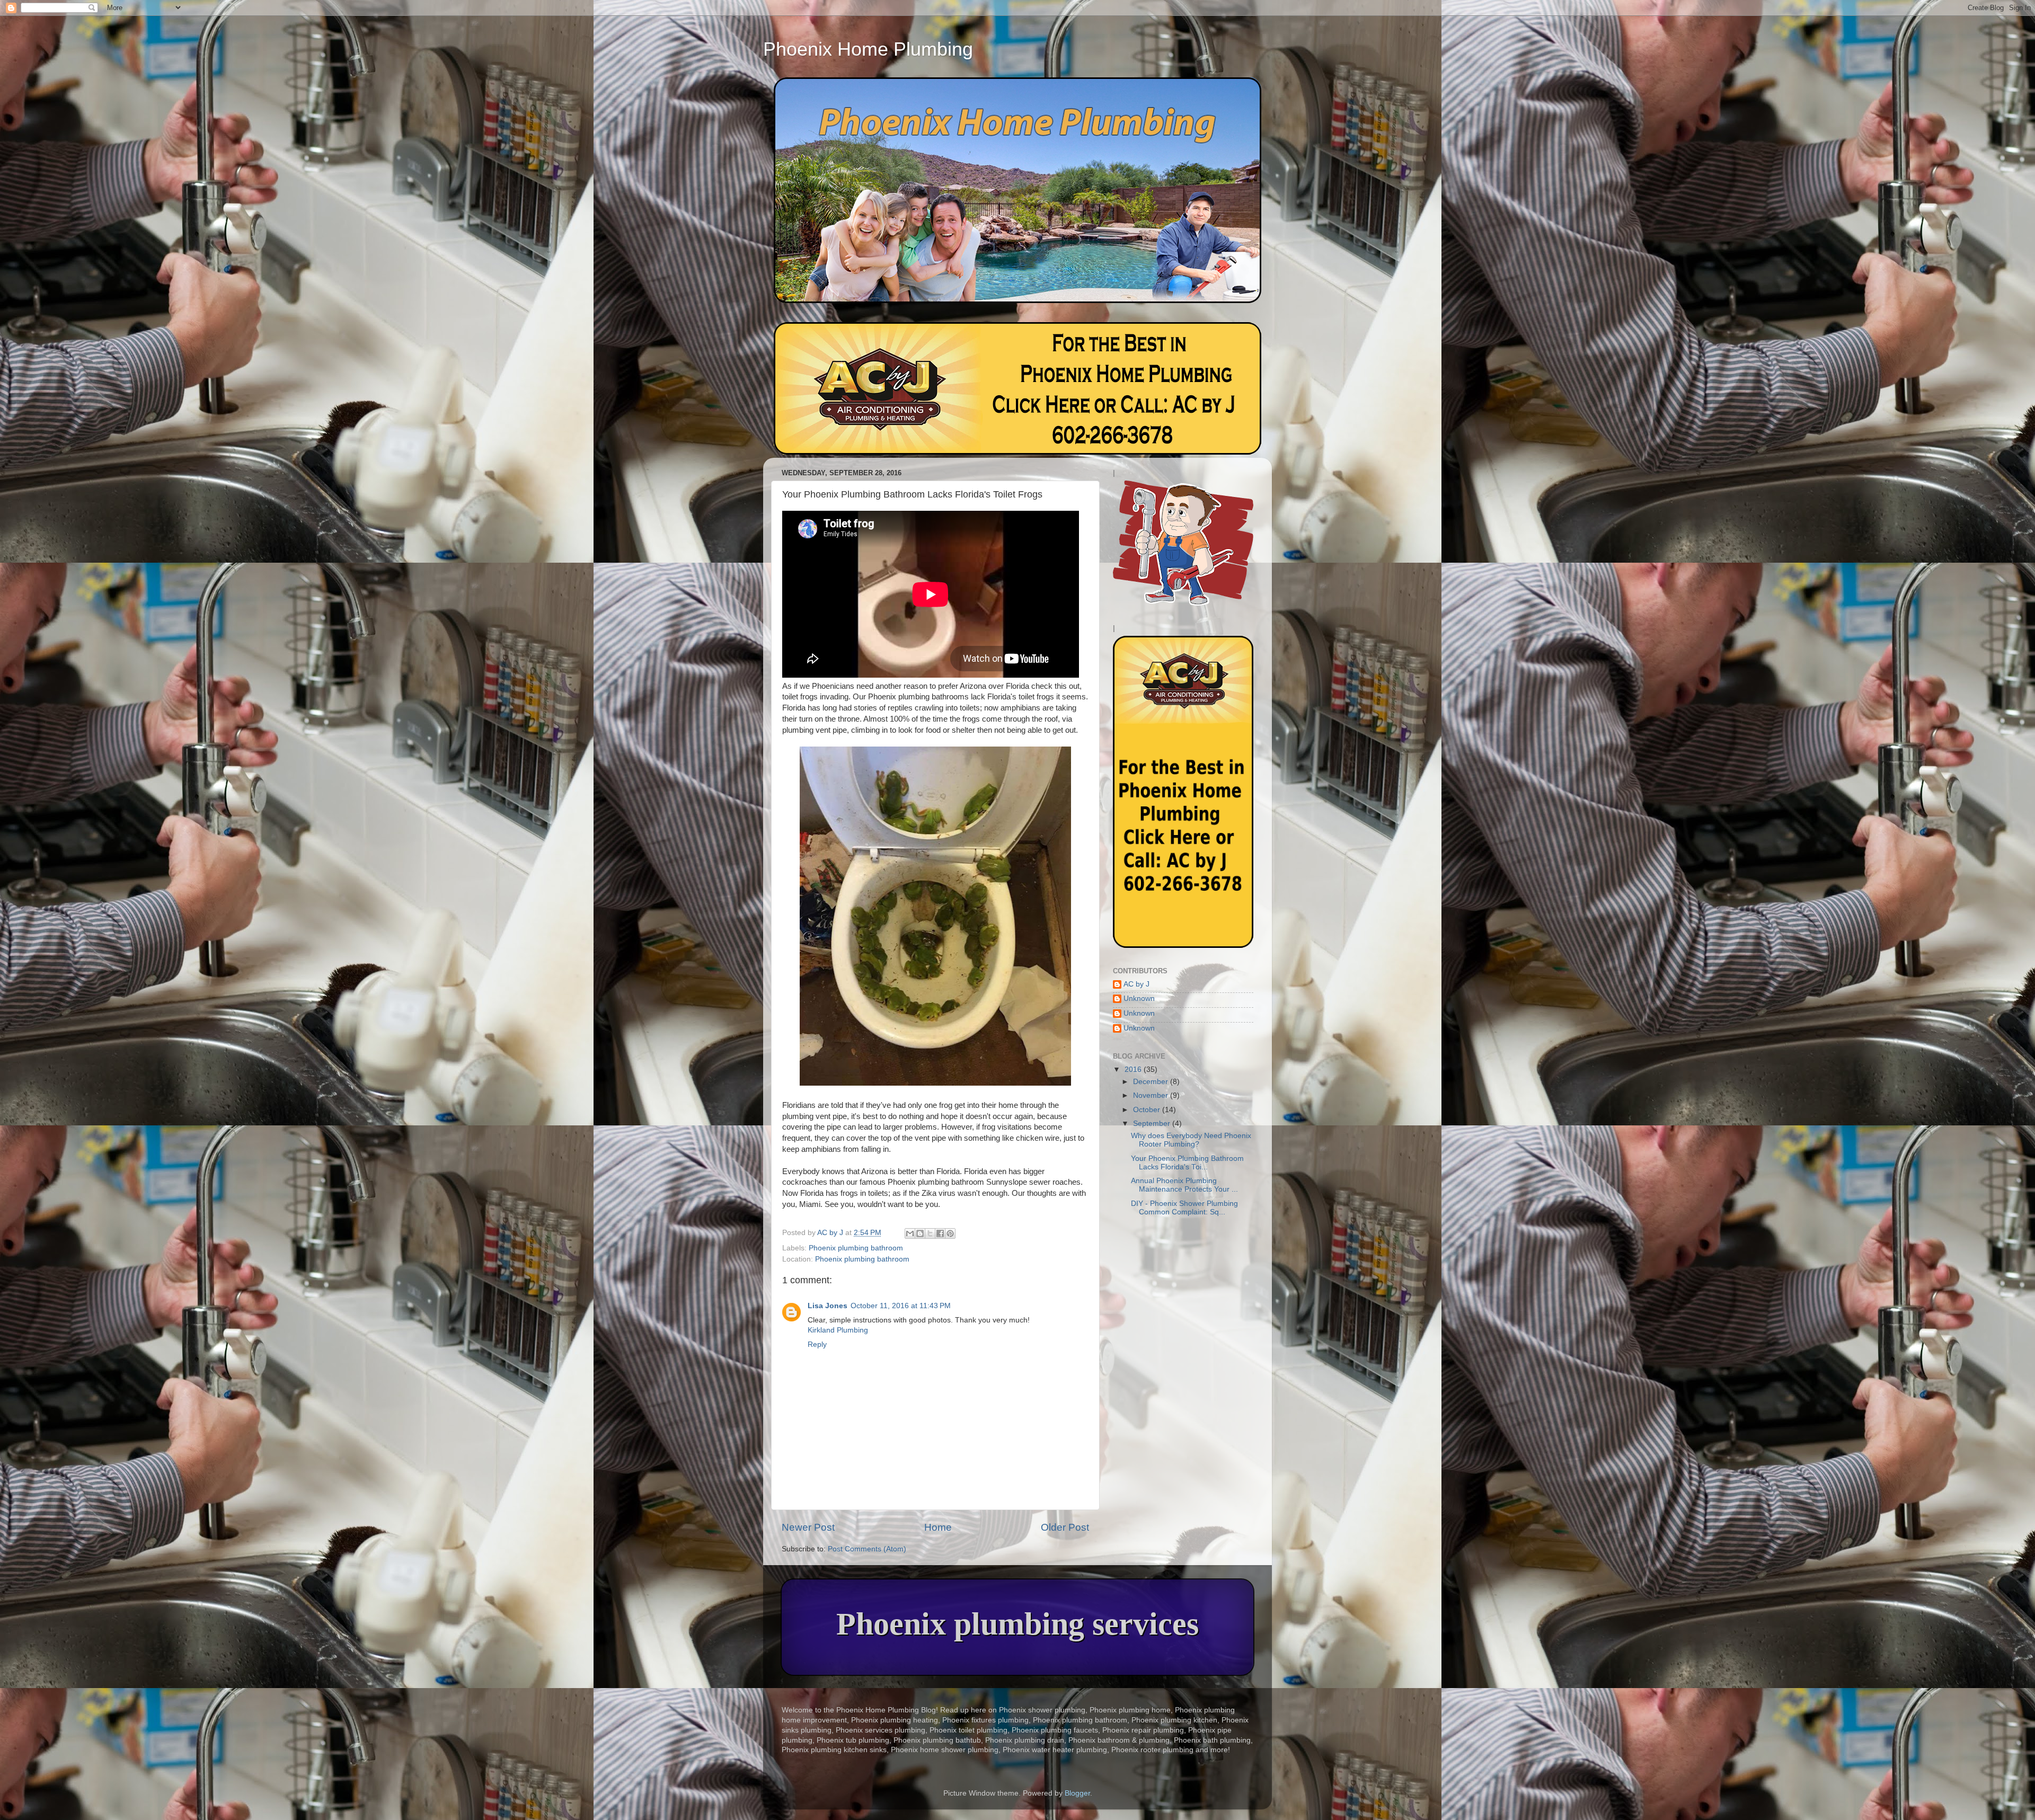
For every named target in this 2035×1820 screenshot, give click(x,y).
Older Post (1065, 1527)
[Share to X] (930, 1233)
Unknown (1139, 998)
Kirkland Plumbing (838, 1330)
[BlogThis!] (920, 1233)
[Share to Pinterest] (950, 1233)
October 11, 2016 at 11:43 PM (901, 1306)
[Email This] (910, 1233)
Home (938, 1527)
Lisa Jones (828, 1306)
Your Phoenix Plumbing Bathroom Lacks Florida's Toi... (1187, 1163)
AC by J (1136, 984)
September (1153, 1124)
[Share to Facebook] (940, 1233)
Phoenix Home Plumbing (868, 49)
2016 (1134, 1069)
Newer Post (808, 1527)
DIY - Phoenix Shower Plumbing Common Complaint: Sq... (1184, 1208)
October (1148, 1110)
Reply (817, 1344)
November (1152, 1095)
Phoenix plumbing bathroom (856, 1248)
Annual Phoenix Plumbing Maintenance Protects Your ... (1184, 1185)
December (1152, 1082)
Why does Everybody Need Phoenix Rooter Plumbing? (1191, 1140)
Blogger (1077, 1793)
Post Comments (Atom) (867, 1549)
